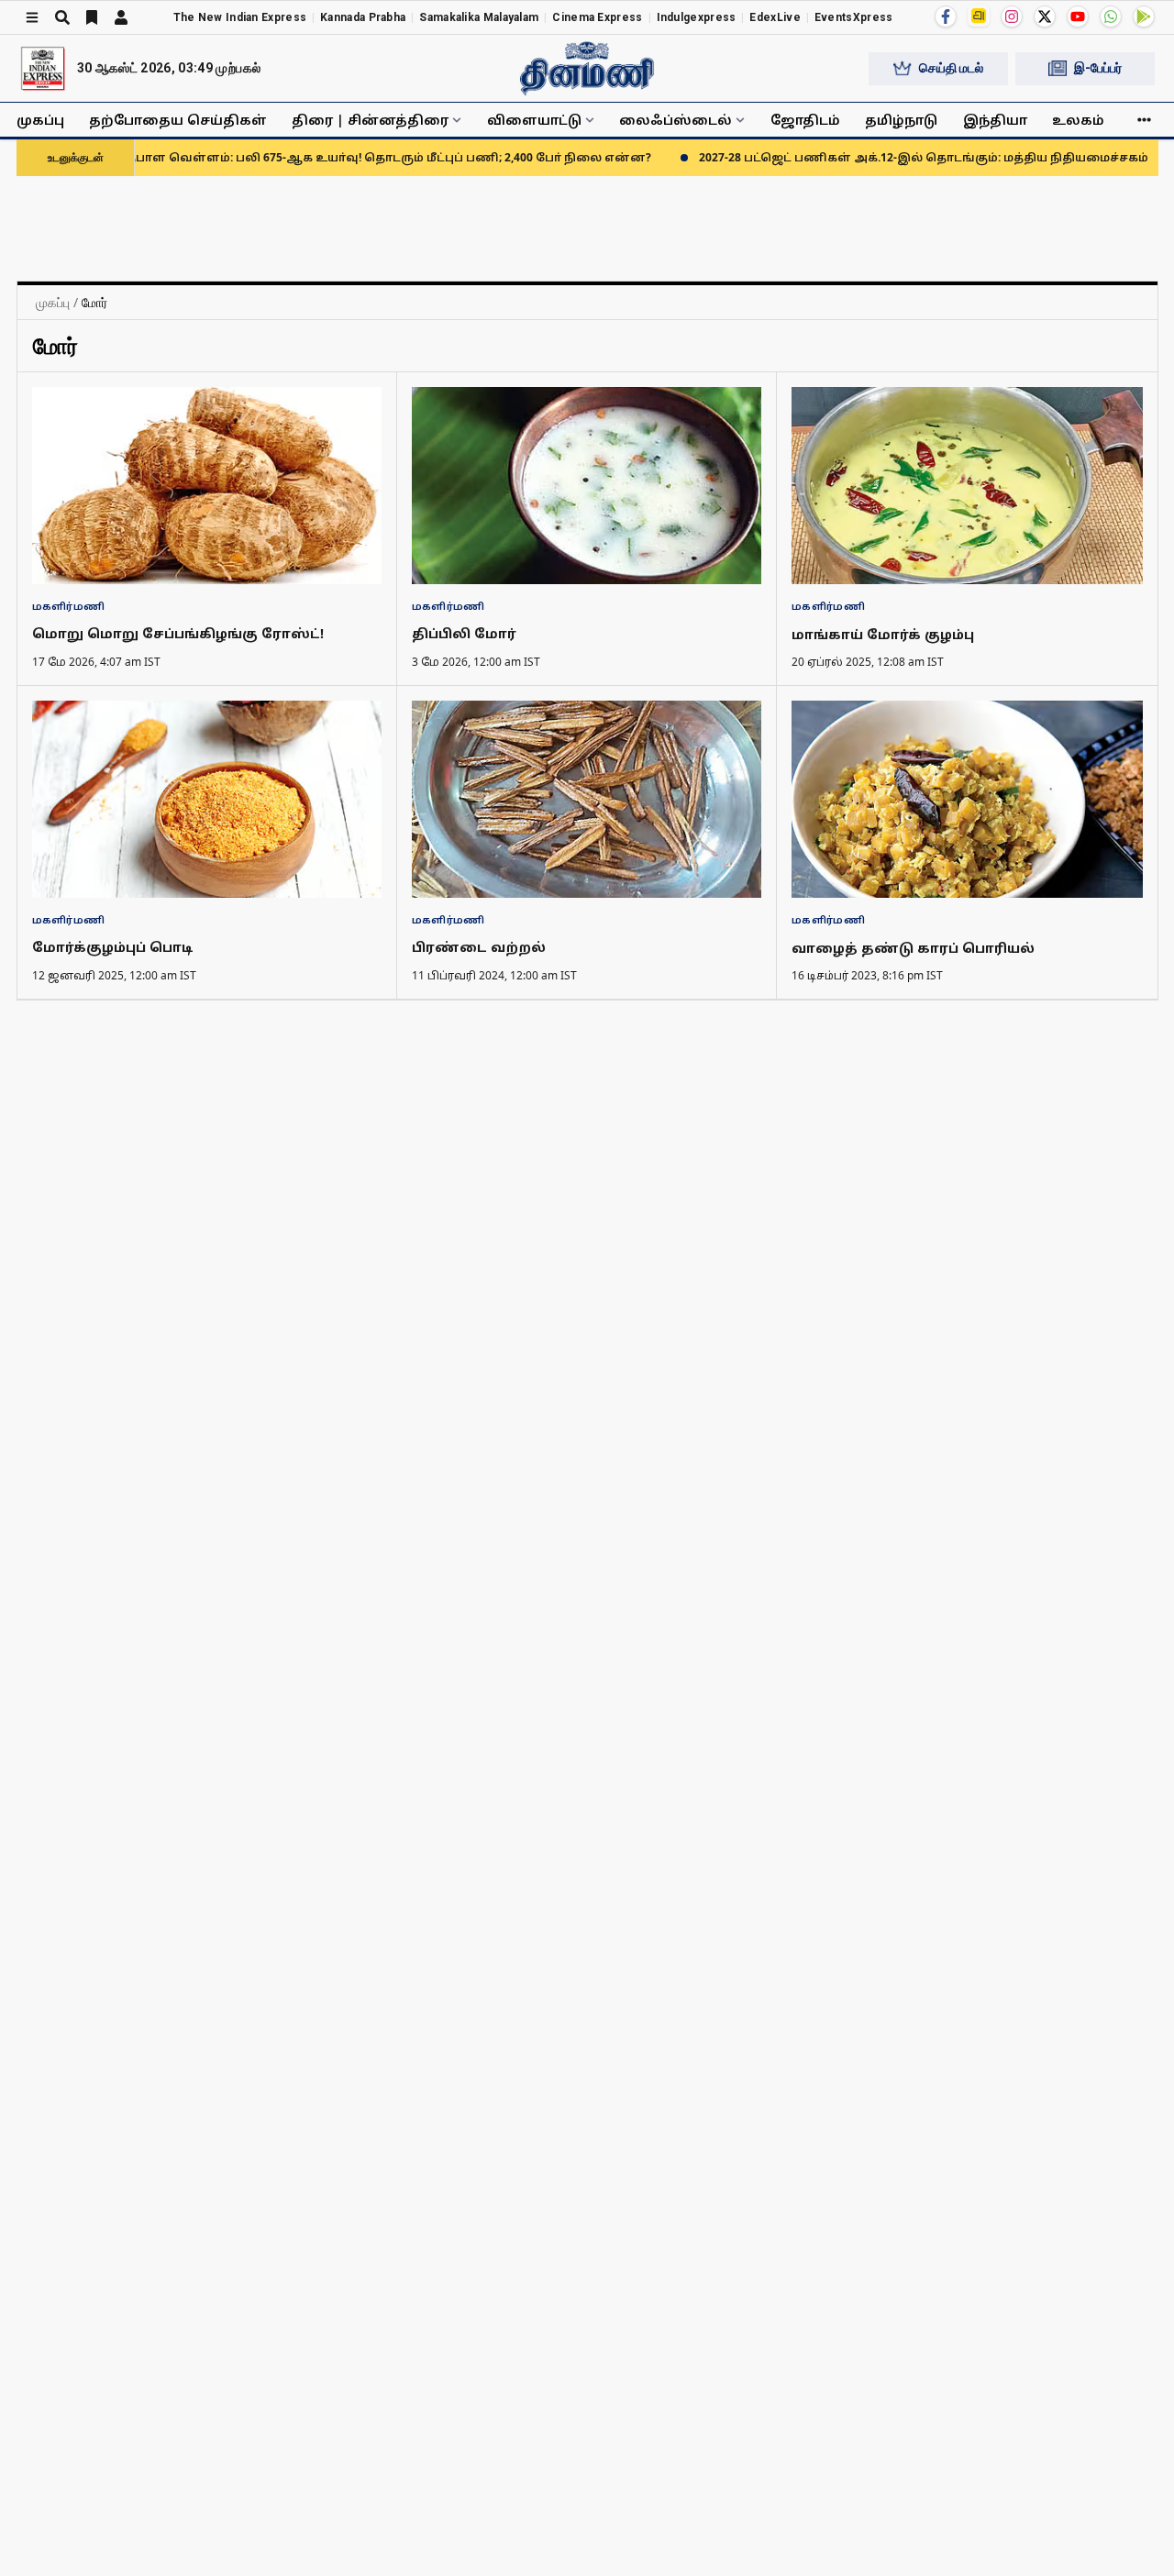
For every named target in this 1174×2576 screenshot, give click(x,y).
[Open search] (62, 17)
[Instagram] (1012, 17)
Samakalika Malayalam (479, 17)
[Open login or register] (121, 17)
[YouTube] (1078, 17)
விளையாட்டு (534, 120)
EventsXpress (854, 17)
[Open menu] (32, 17)
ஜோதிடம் (805, 120)
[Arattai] (979, 16)
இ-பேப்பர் (1098, 68)
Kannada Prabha (363, 17)
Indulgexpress (697, 17)
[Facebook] (946, 17)
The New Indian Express (240, 17)
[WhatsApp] (1111, 17)
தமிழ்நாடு (901, 120)
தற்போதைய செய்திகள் (178, 120)
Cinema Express (597, 17)
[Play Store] (1144, 17)
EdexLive (775, 17)
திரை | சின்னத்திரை (370, 120)
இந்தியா (995, 120)
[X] (1045, 17)
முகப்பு (40, 120)
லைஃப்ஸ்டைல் (676, 120)
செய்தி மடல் (951, 68)
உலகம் (1078, 120)
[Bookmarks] (92, 17)
